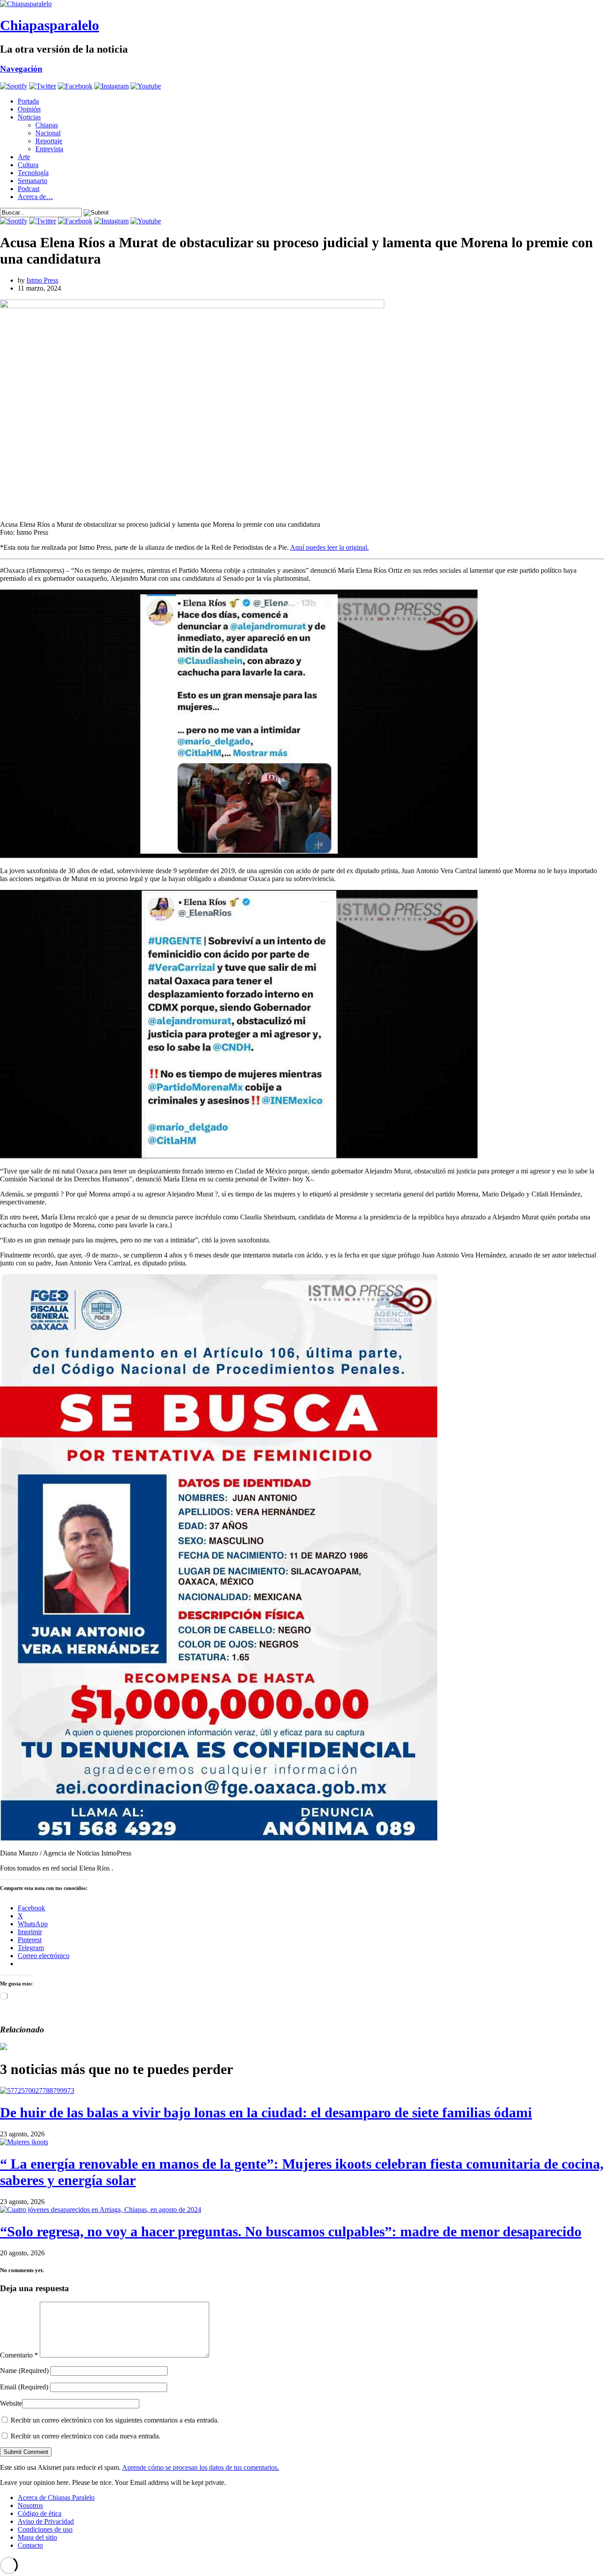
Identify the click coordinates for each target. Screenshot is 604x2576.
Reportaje (49, 141)
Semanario (32, 181)
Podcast (29, 189)
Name (24, 2371)
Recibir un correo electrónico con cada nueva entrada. (86, 2436)
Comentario (19, 2355)
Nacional (48, 133)
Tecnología (33, 173)
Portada (28, 101)
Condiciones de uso (45, 2529)
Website (11, 2403)
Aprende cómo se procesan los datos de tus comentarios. (201, 2467)
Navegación (21, 69)
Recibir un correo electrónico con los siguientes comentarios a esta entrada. (115, 2420)
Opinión (29, 109)
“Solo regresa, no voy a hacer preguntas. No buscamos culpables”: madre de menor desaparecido (291, 2231)
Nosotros (30, 2505)
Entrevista (49, 149)
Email (24, 2387)
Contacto (30, 2545)
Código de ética (40, 2513)
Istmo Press (42, 280)
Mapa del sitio (37, 2537)
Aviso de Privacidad (46, 2521)
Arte (24, 157)
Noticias (29, 117)
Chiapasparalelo (50, 25)
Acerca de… (35, 197)
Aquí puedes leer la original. (329, 547)
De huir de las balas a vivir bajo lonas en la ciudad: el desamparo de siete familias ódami (266, 2112)
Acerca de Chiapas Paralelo (56, 2497)
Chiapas (47, 125)
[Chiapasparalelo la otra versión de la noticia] (302, 4)
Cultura (28, 165)
